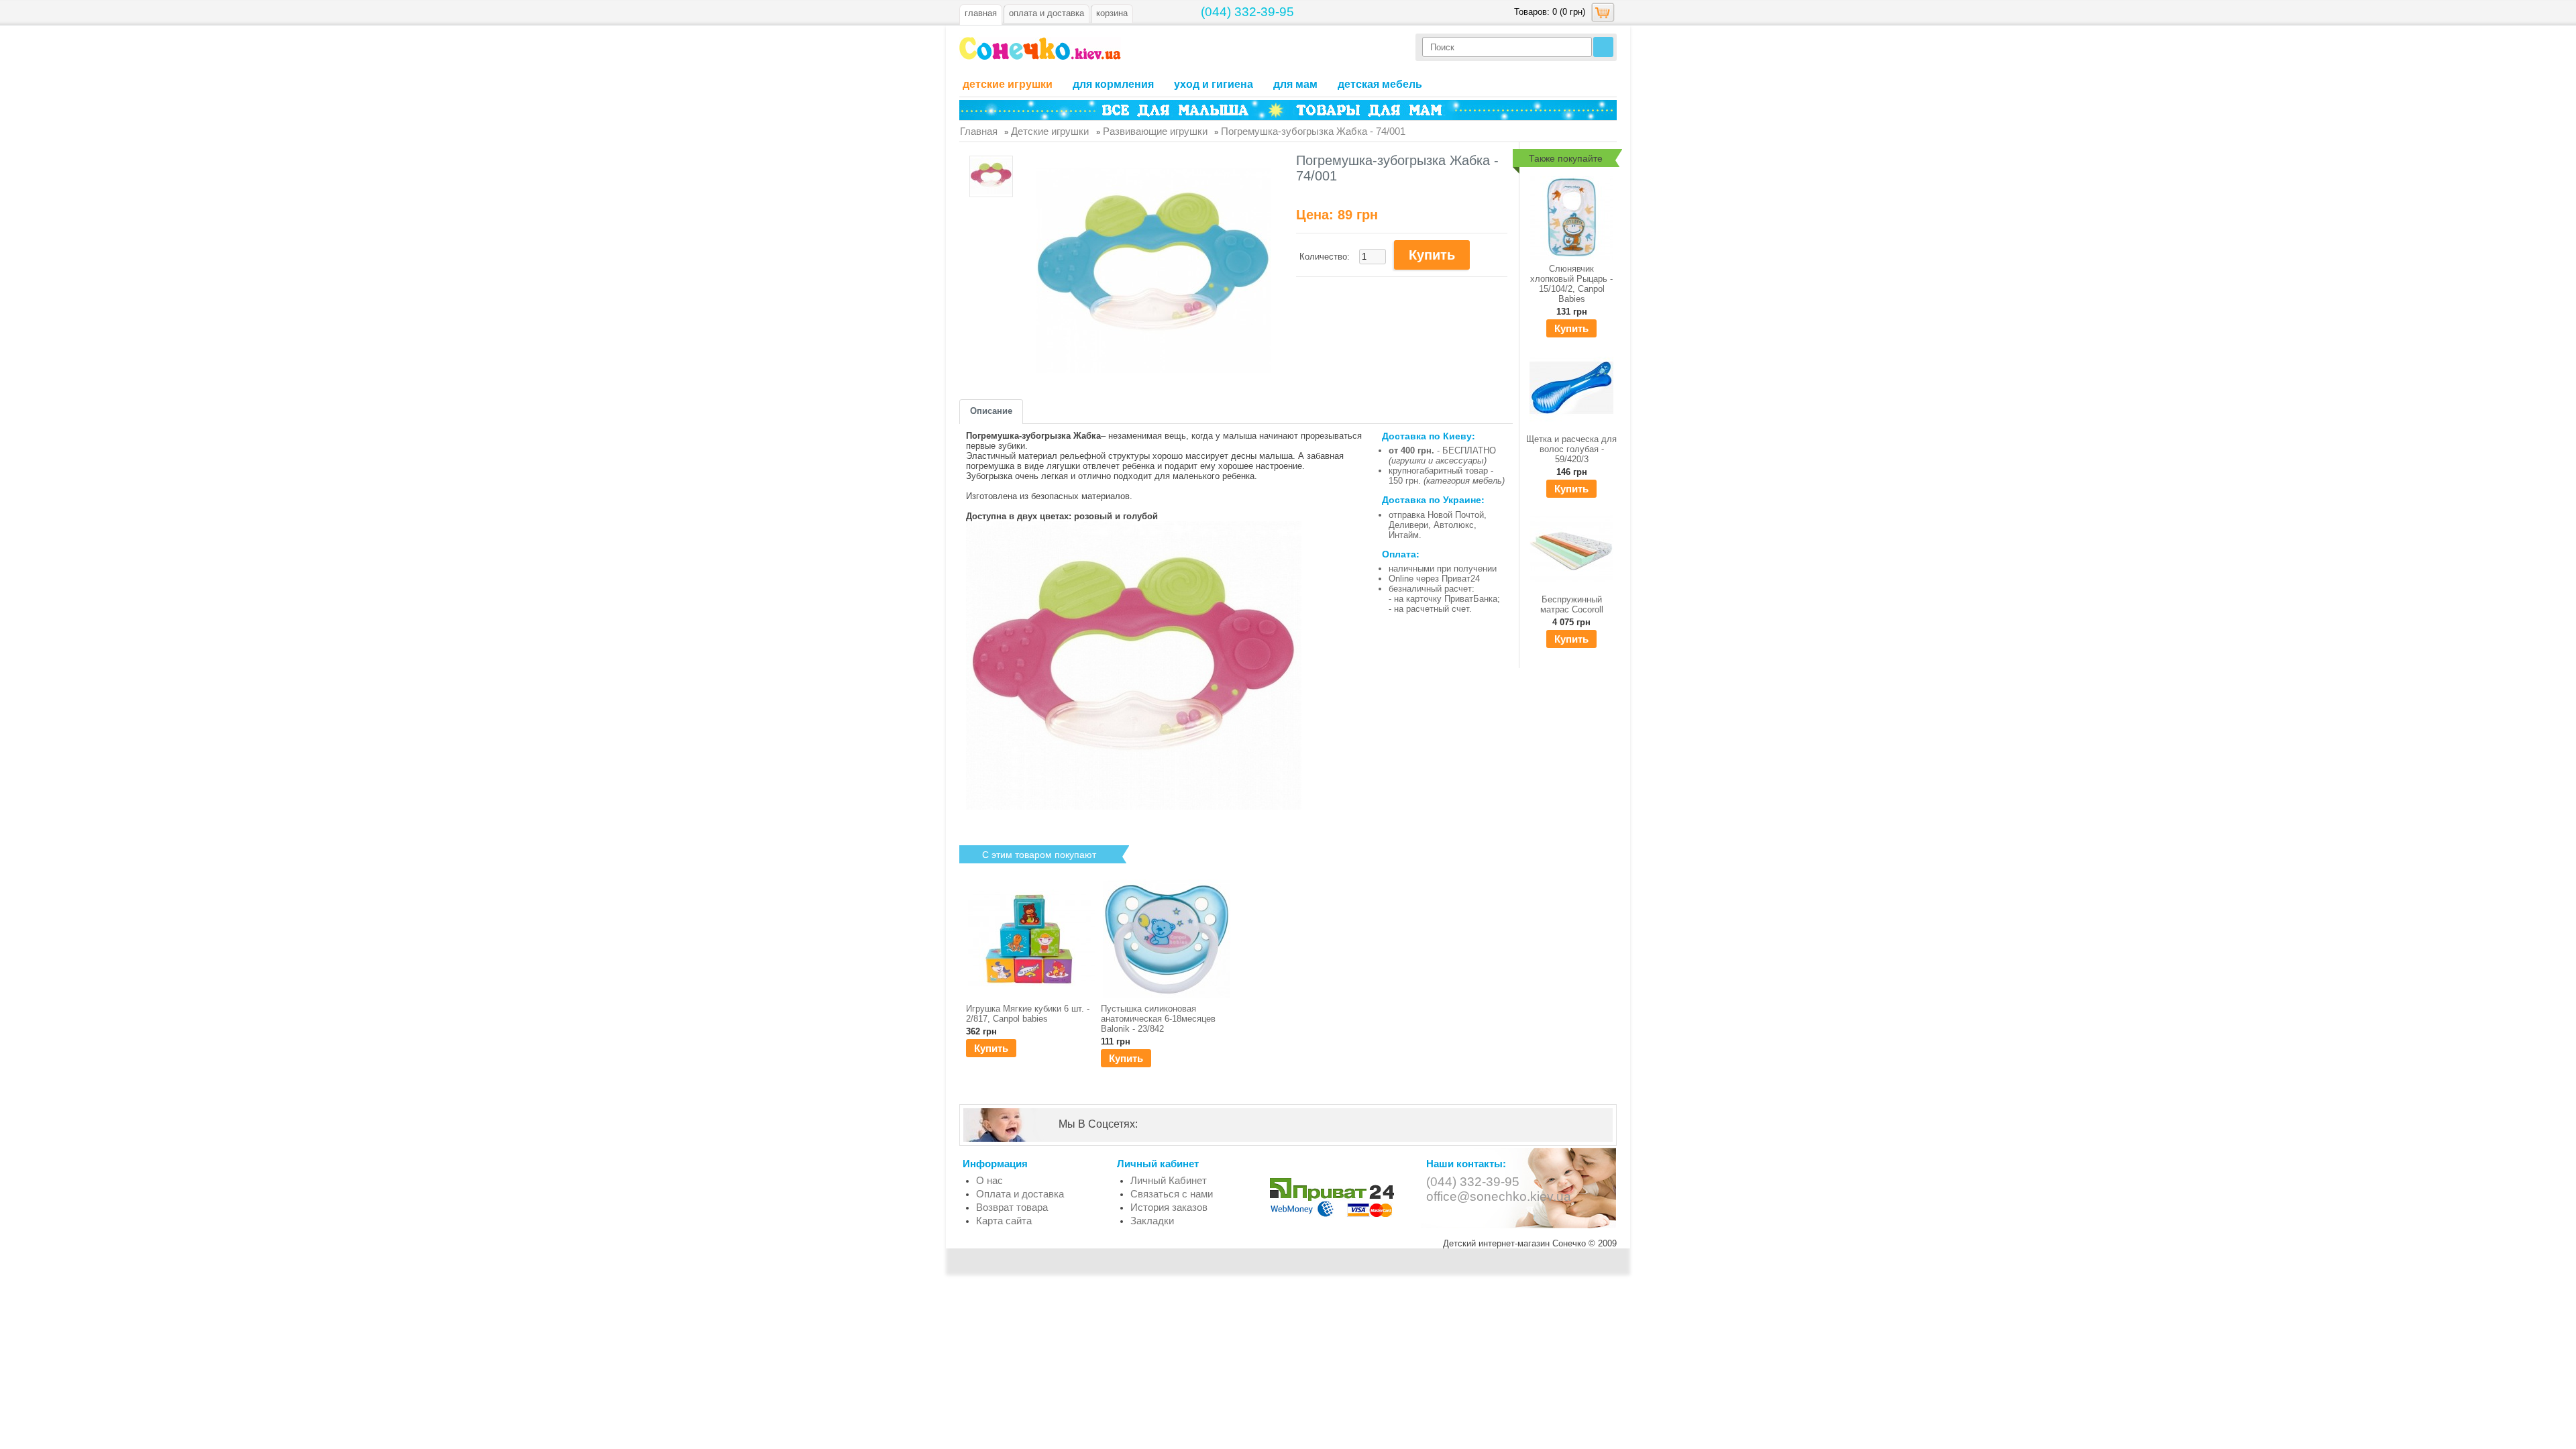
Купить (1571, 328)
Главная (981, 13)
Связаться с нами (1172, 1194)
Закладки (1152, 1221)
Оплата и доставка (1020, 1194)
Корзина (1112, 13)
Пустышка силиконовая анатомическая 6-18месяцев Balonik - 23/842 (1158, 1019)
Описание (991, 411)
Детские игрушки (1008, 84)
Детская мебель (1380, 84)
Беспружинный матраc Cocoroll (1572, 604)
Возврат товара (1012, 1207)
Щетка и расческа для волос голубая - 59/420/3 (1571, 449)
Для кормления (1113, 84)
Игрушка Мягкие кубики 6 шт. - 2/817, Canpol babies (1028, 1014)
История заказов (1169, 1207)
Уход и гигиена (1214, 84)
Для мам (1295, 84)
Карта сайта (1004, 1221)
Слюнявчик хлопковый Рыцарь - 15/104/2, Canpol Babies (1571, 284)
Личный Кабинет (1169, 1180)
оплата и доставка (1046, 13)
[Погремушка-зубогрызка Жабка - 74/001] (991, 177)
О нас (989, 1180)
